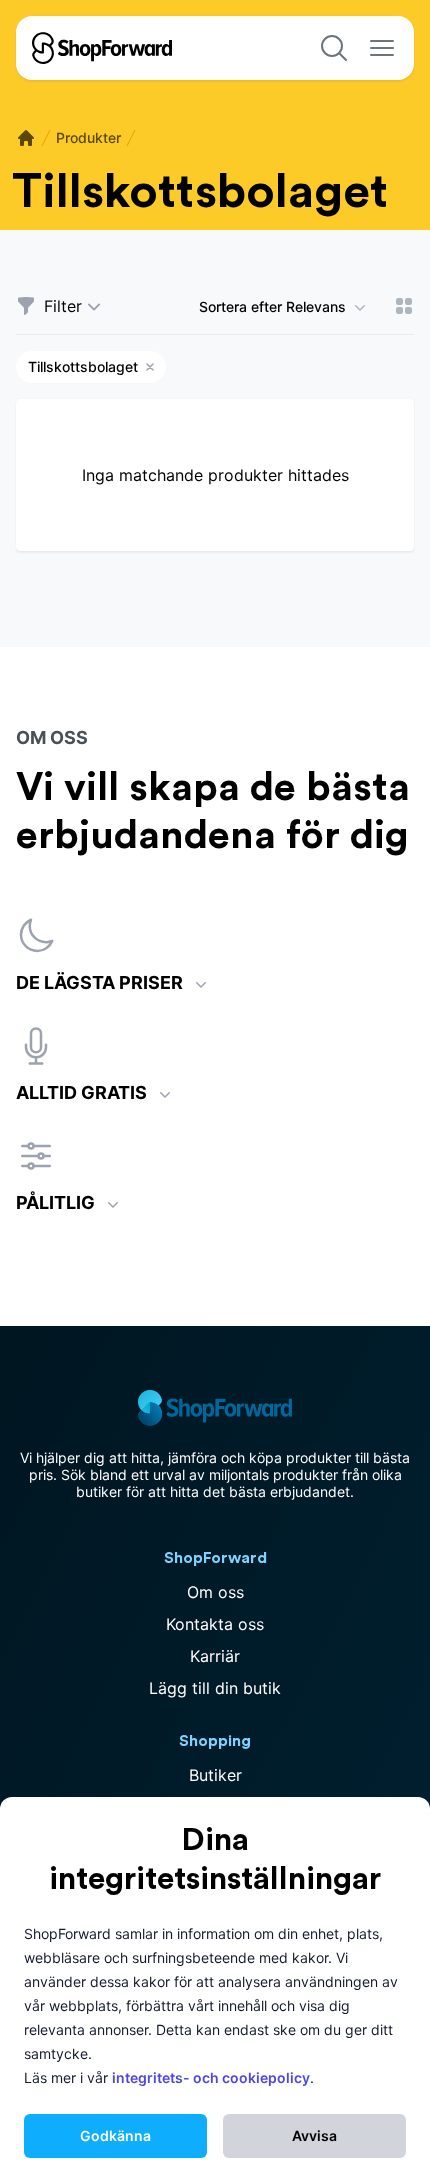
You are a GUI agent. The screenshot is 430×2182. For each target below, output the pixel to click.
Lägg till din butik (215, 1688)
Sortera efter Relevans (272, 306)
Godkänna (115, 2135)
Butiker (215, 1775)
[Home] (26, 138)
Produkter (88, 137)
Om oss (215, 1592)
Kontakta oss (215, 1624)
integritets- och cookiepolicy (211, 2077)
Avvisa (314, 2135)
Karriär (215, 1656)
